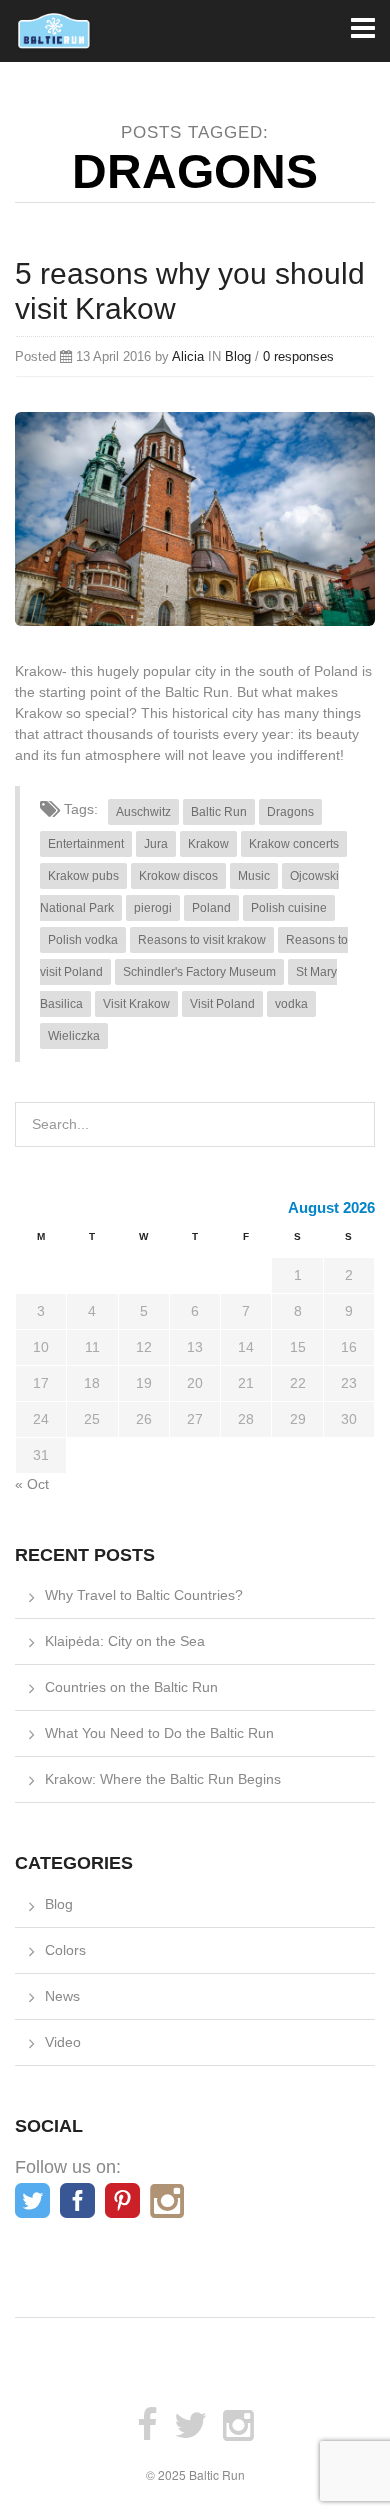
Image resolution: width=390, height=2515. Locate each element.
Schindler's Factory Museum (199, 972)
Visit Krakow (136, 1004)
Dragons (290, 812)
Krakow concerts (294, 844)
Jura (156, 844)
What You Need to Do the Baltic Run (159, 1733)
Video (63, 2042)
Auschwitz (143, 812)
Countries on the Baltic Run (131, 1687)
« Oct (32, 1484)
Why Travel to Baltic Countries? (144, 1595)
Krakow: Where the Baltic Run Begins (163, 1779)
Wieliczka (74, 1036)
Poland (211, 908)
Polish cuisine (289, 908)
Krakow (208, 844)
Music (254, 876)
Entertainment (86, 844)
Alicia (188, 356)
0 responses (298, 356)
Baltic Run (219, 812)
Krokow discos (178, 876)
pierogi (153, 908)
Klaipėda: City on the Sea (125, 1641)
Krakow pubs (83, 876)
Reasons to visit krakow (202, 940)
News (62, 1996)
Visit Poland (222, 1004)
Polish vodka (83, 940)
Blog (238, 356)
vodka (291, 1004)
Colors (65, 1950)
